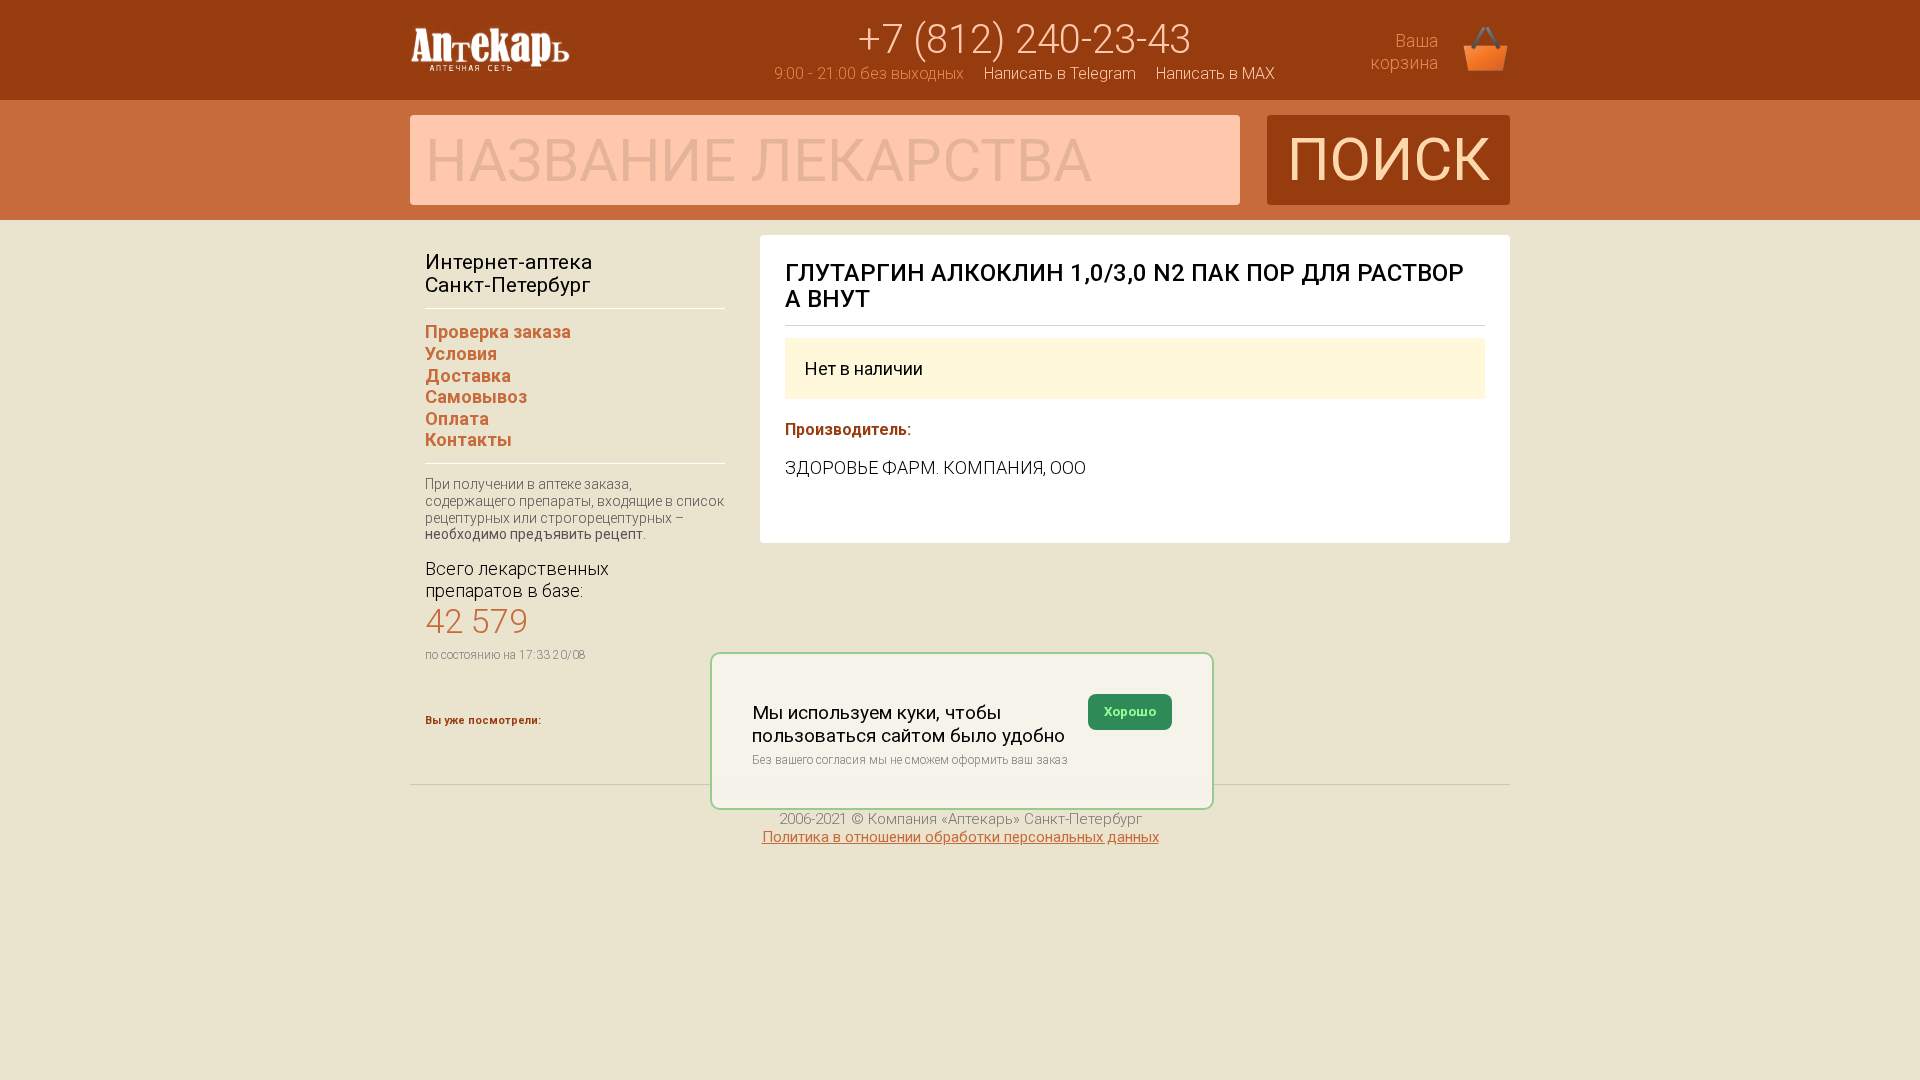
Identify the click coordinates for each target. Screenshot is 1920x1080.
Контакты (468, 439)
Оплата (457, 418)
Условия (461, 353)
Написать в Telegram (1060, 73)
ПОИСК (1388, 159)
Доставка (468, 375)
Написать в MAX (1215, 73)
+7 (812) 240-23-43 (1024, 39)
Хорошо (1130, 711)
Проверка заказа (498, 331)
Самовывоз (476, 396)
